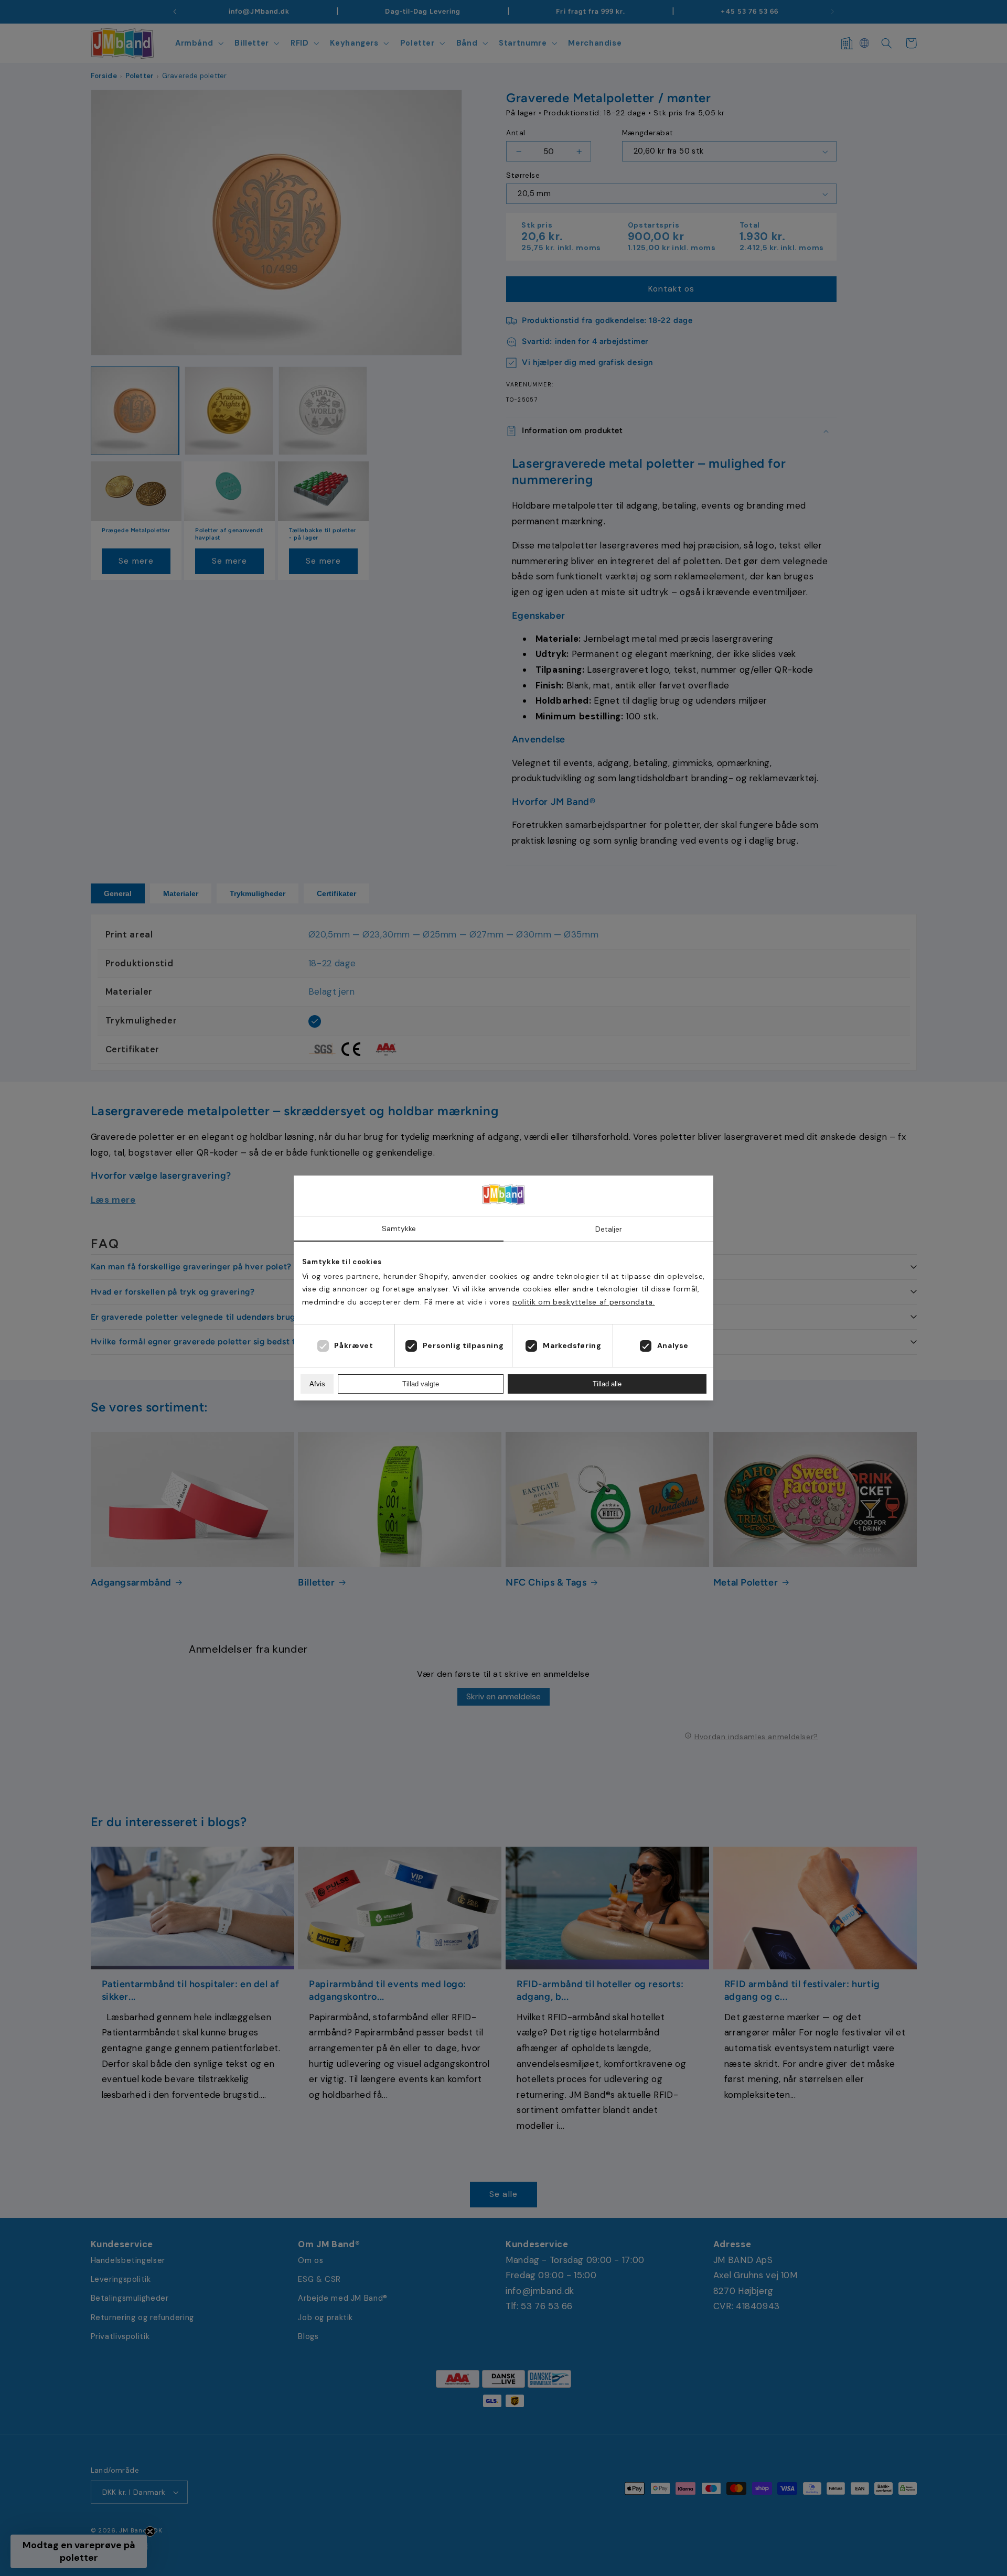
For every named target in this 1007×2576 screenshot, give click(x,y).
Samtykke (399, 1228)
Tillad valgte (421, 1384)
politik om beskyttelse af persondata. (583, 1302)
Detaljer (609, 1229)
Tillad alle (607, 1384)
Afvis (317, 1384)
